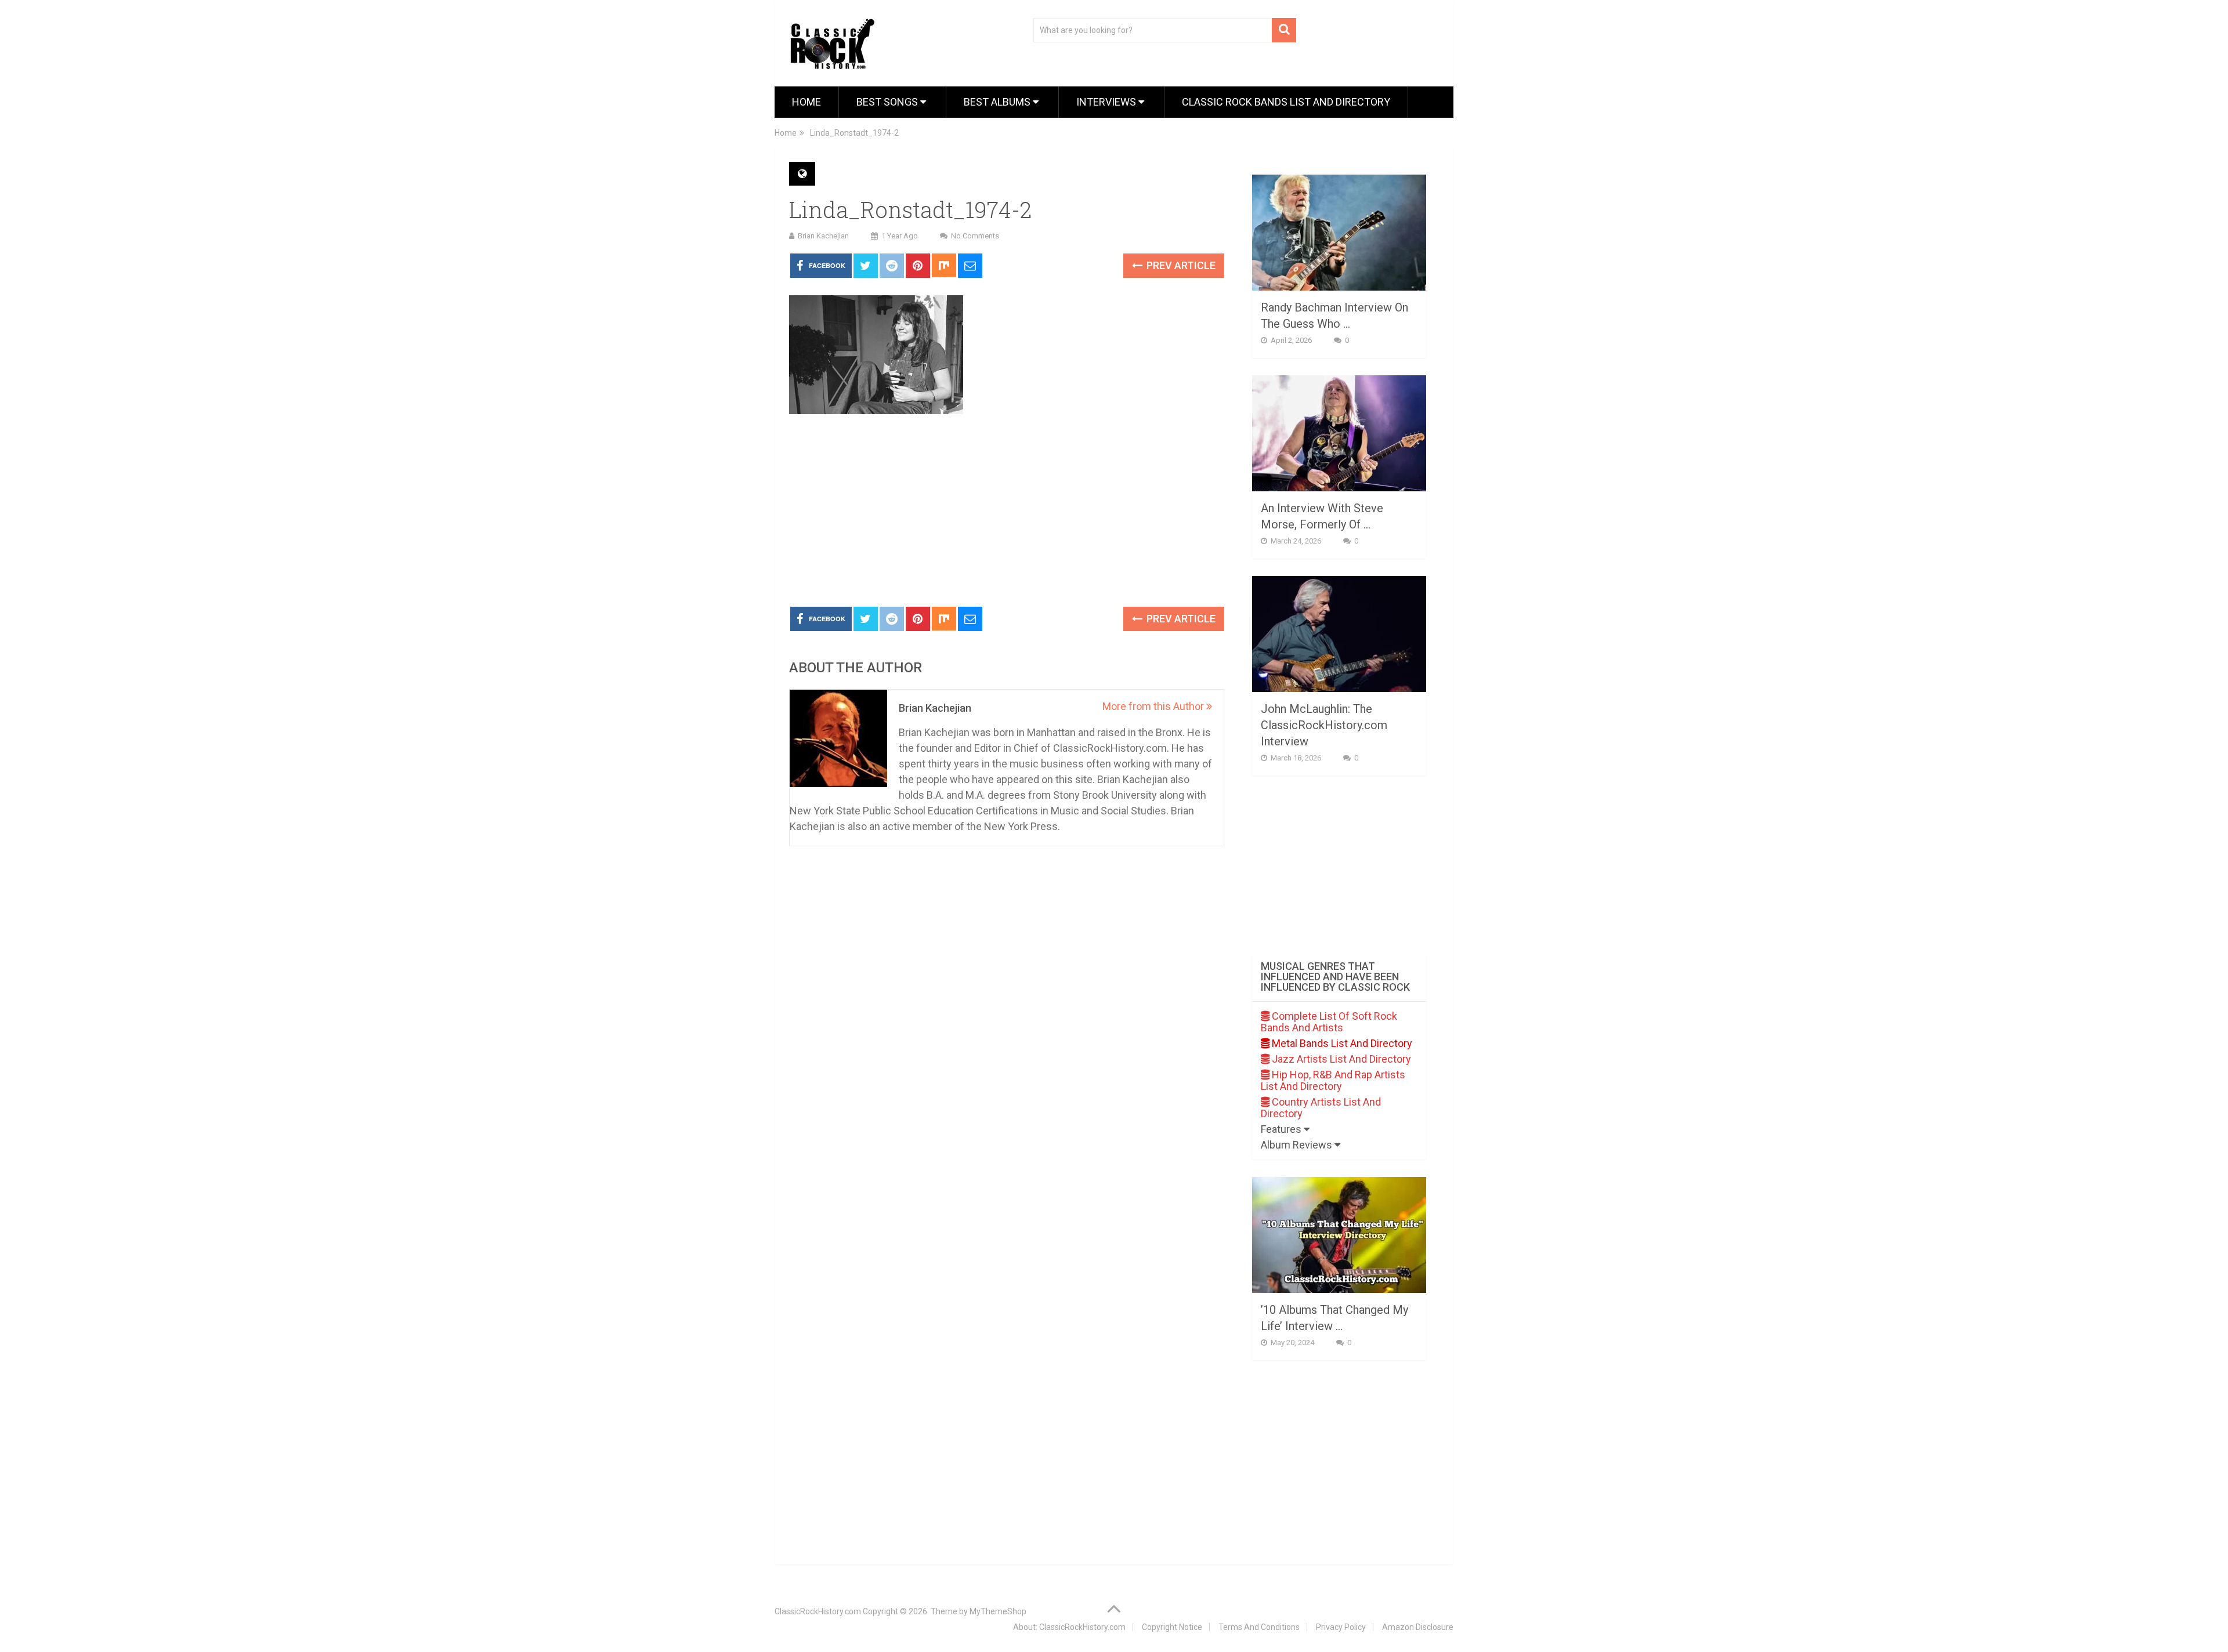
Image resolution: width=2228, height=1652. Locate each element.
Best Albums (998, 102)
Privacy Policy (1341, 1627)
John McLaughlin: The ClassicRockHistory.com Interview (1324, 725)
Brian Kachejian (823, 236)
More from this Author (1154, 706)
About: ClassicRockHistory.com (1069, 1627)
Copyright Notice (1172, 1627)
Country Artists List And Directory (1321, 1108)
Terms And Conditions (1259, 1627)
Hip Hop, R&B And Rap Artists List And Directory (1333, 1080)
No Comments (975, 236)
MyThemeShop (998, 1611)
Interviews (1107, 102)
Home (806, 102)
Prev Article (1180, 265)
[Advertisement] (1007, 511)
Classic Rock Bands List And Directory (1286, 102)
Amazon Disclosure (1418, 1627)
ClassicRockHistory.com (818, 1611)
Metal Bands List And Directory (1341, 1043)
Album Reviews (1298, 1145)
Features (1282, 1129)
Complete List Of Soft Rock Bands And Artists (1329, 1022)
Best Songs (888, 102)
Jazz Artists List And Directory (1340, 1059)
